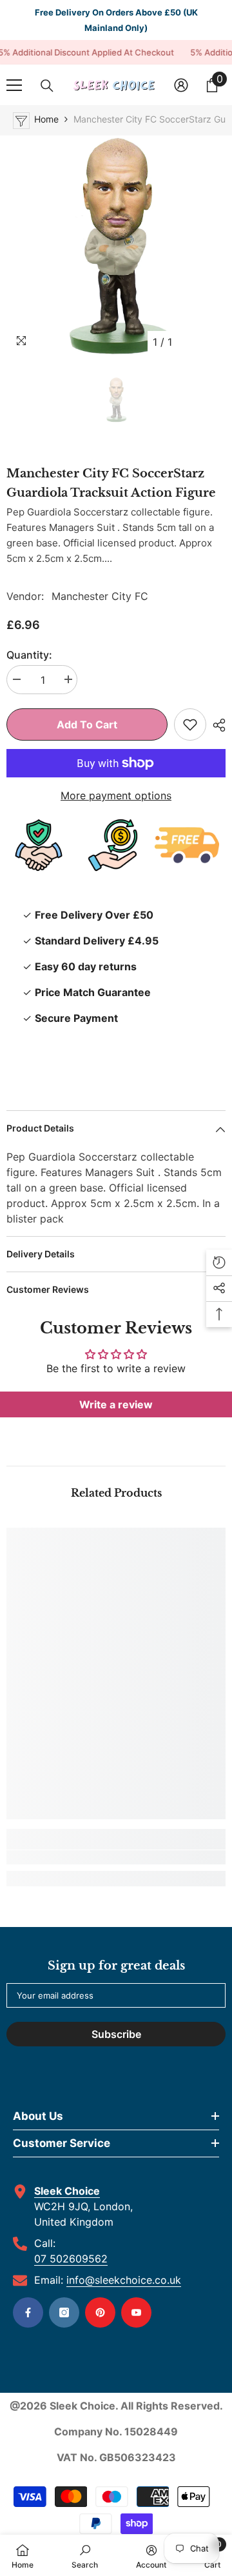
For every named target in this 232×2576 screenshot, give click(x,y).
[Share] (216, 725)
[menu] (14, 85)
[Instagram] (64, 2312)
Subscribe (116, 2034)
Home (46, 119)
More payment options (116, 795)
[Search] (47, 86)
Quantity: (29, 655)
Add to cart (87, 724)
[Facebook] (28, 2312)
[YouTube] (136, 2312)
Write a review (116, 1404)
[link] (116, 1857)
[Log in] (181, 85)
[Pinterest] (100, 2312)
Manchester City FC (100, 596)
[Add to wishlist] (190, 724)
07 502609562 (71, 2259)
